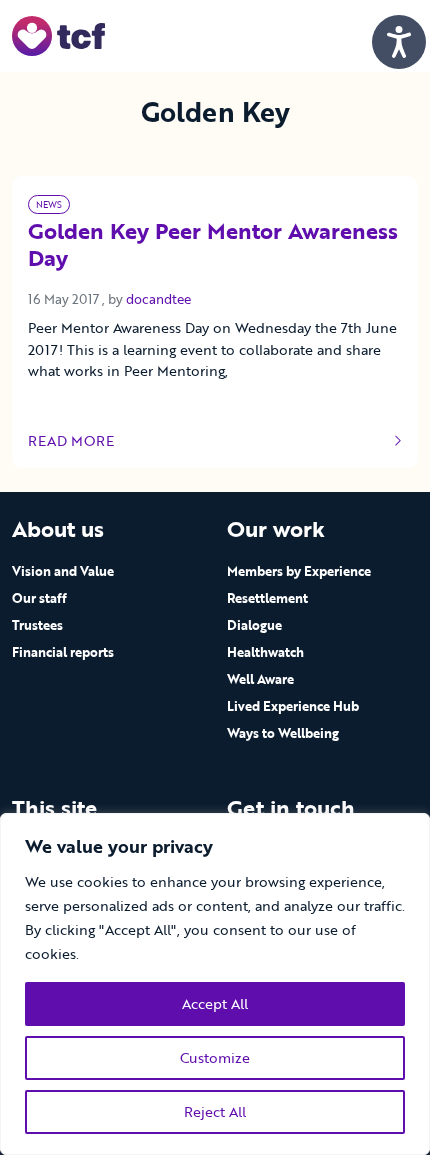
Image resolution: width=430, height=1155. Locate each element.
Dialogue (254, 625)
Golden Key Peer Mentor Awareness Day (213, 246)
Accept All (215, 1003)
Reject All (215, 1111)
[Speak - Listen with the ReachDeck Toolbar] (399, 42)
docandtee (158, 299)
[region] (215, 984)
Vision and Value (63, 571)
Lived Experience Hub (293, 706)
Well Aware (260, 679)
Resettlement (267, 598)
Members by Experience (299, 571)
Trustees (37, 625)
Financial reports (63, 652)
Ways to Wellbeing (283, 733)
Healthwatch (265, 652)
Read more (87, 441)
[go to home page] (58, 34)
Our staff (39, 598)
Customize (215, 1057)
